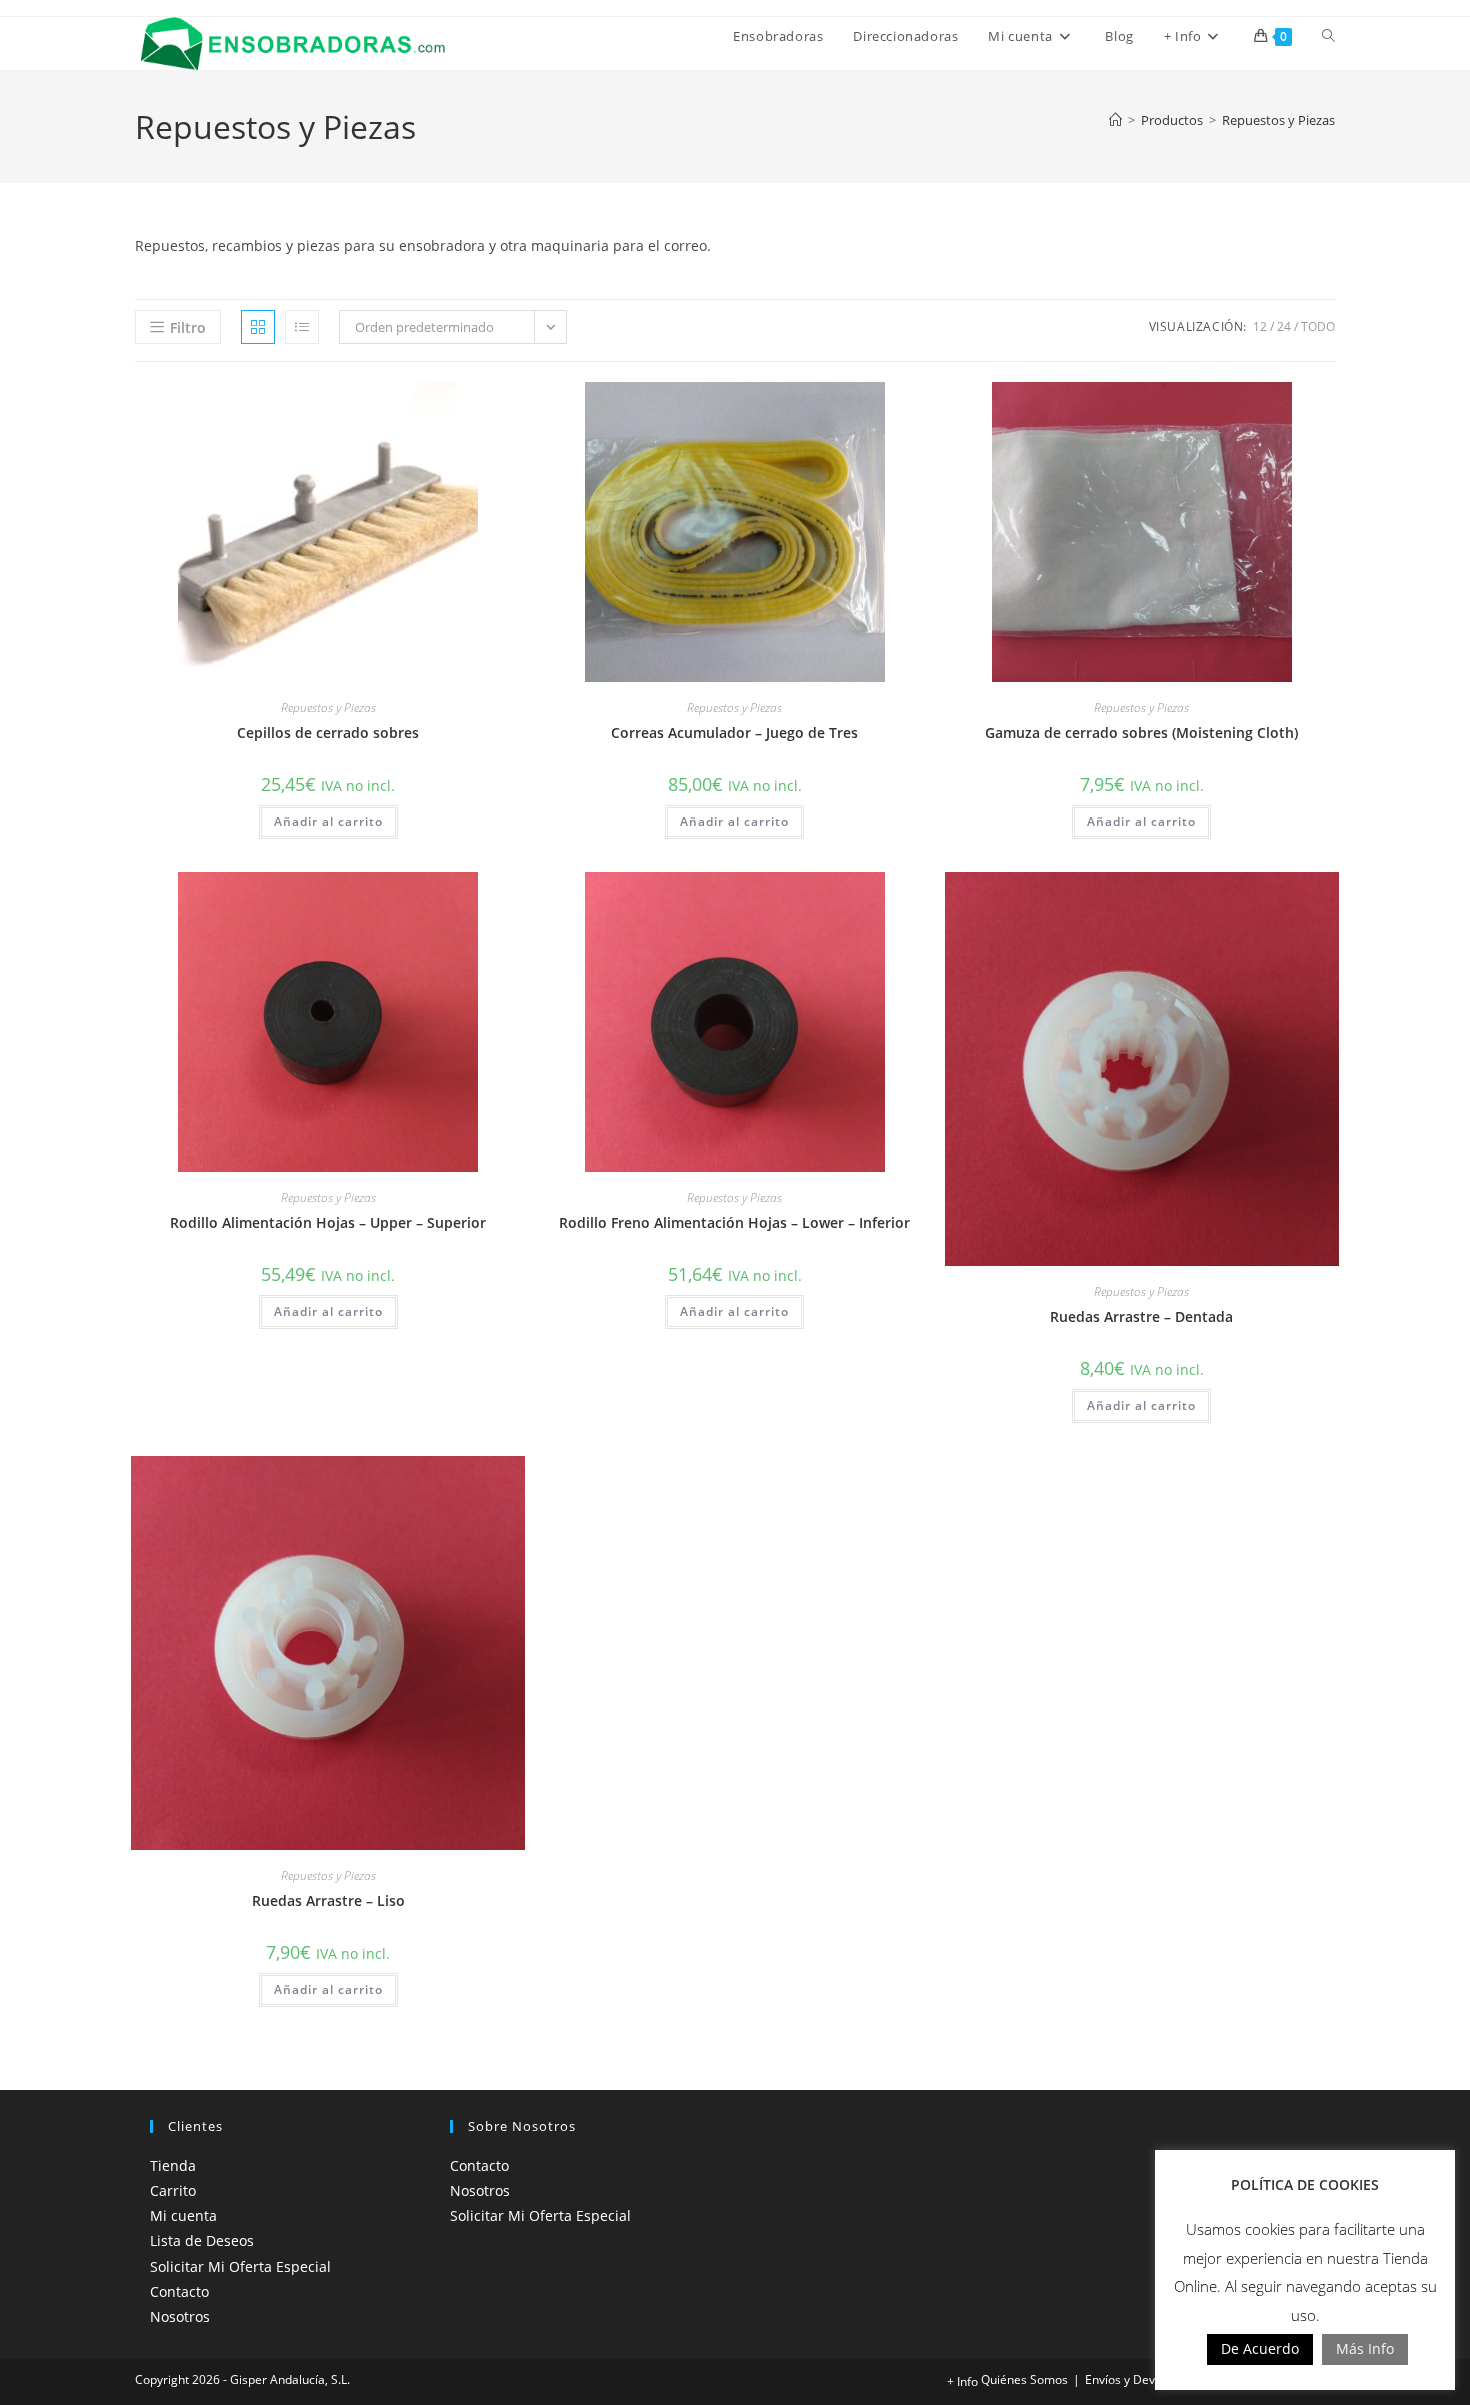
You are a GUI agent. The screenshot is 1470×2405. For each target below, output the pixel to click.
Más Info (1365, 2348)
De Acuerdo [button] (1260, 2348)
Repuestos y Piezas (1278, 120)
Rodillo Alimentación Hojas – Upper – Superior (328, 1222)
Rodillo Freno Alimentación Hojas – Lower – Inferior (734, 1222)
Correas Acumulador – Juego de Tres (734, 732)
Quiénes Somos (1024, 2379)
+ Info (962, 2381)
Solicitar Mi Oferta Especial (240, 2266)
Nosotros (180, 2316)
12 (1260, 326)
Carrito (173, 2190)
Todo (1318, 326)
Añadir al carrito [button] (328, 821)
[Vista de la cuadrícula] (258, 327)
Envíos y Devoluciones (1146, 2379)
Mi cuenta (183, 2215)
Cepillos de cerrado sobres (328, 732)
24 (1284, 326)
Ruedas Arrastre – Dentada (1141, 1316)
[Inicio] (1115, 120)
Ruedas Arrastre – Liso (328, 1900)
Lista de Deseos (202, 2240)
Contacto (179, 2291)
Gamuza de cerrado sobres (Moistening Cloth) (1141, 732)
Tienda (173, 2165)
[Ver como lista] (302, 327)
